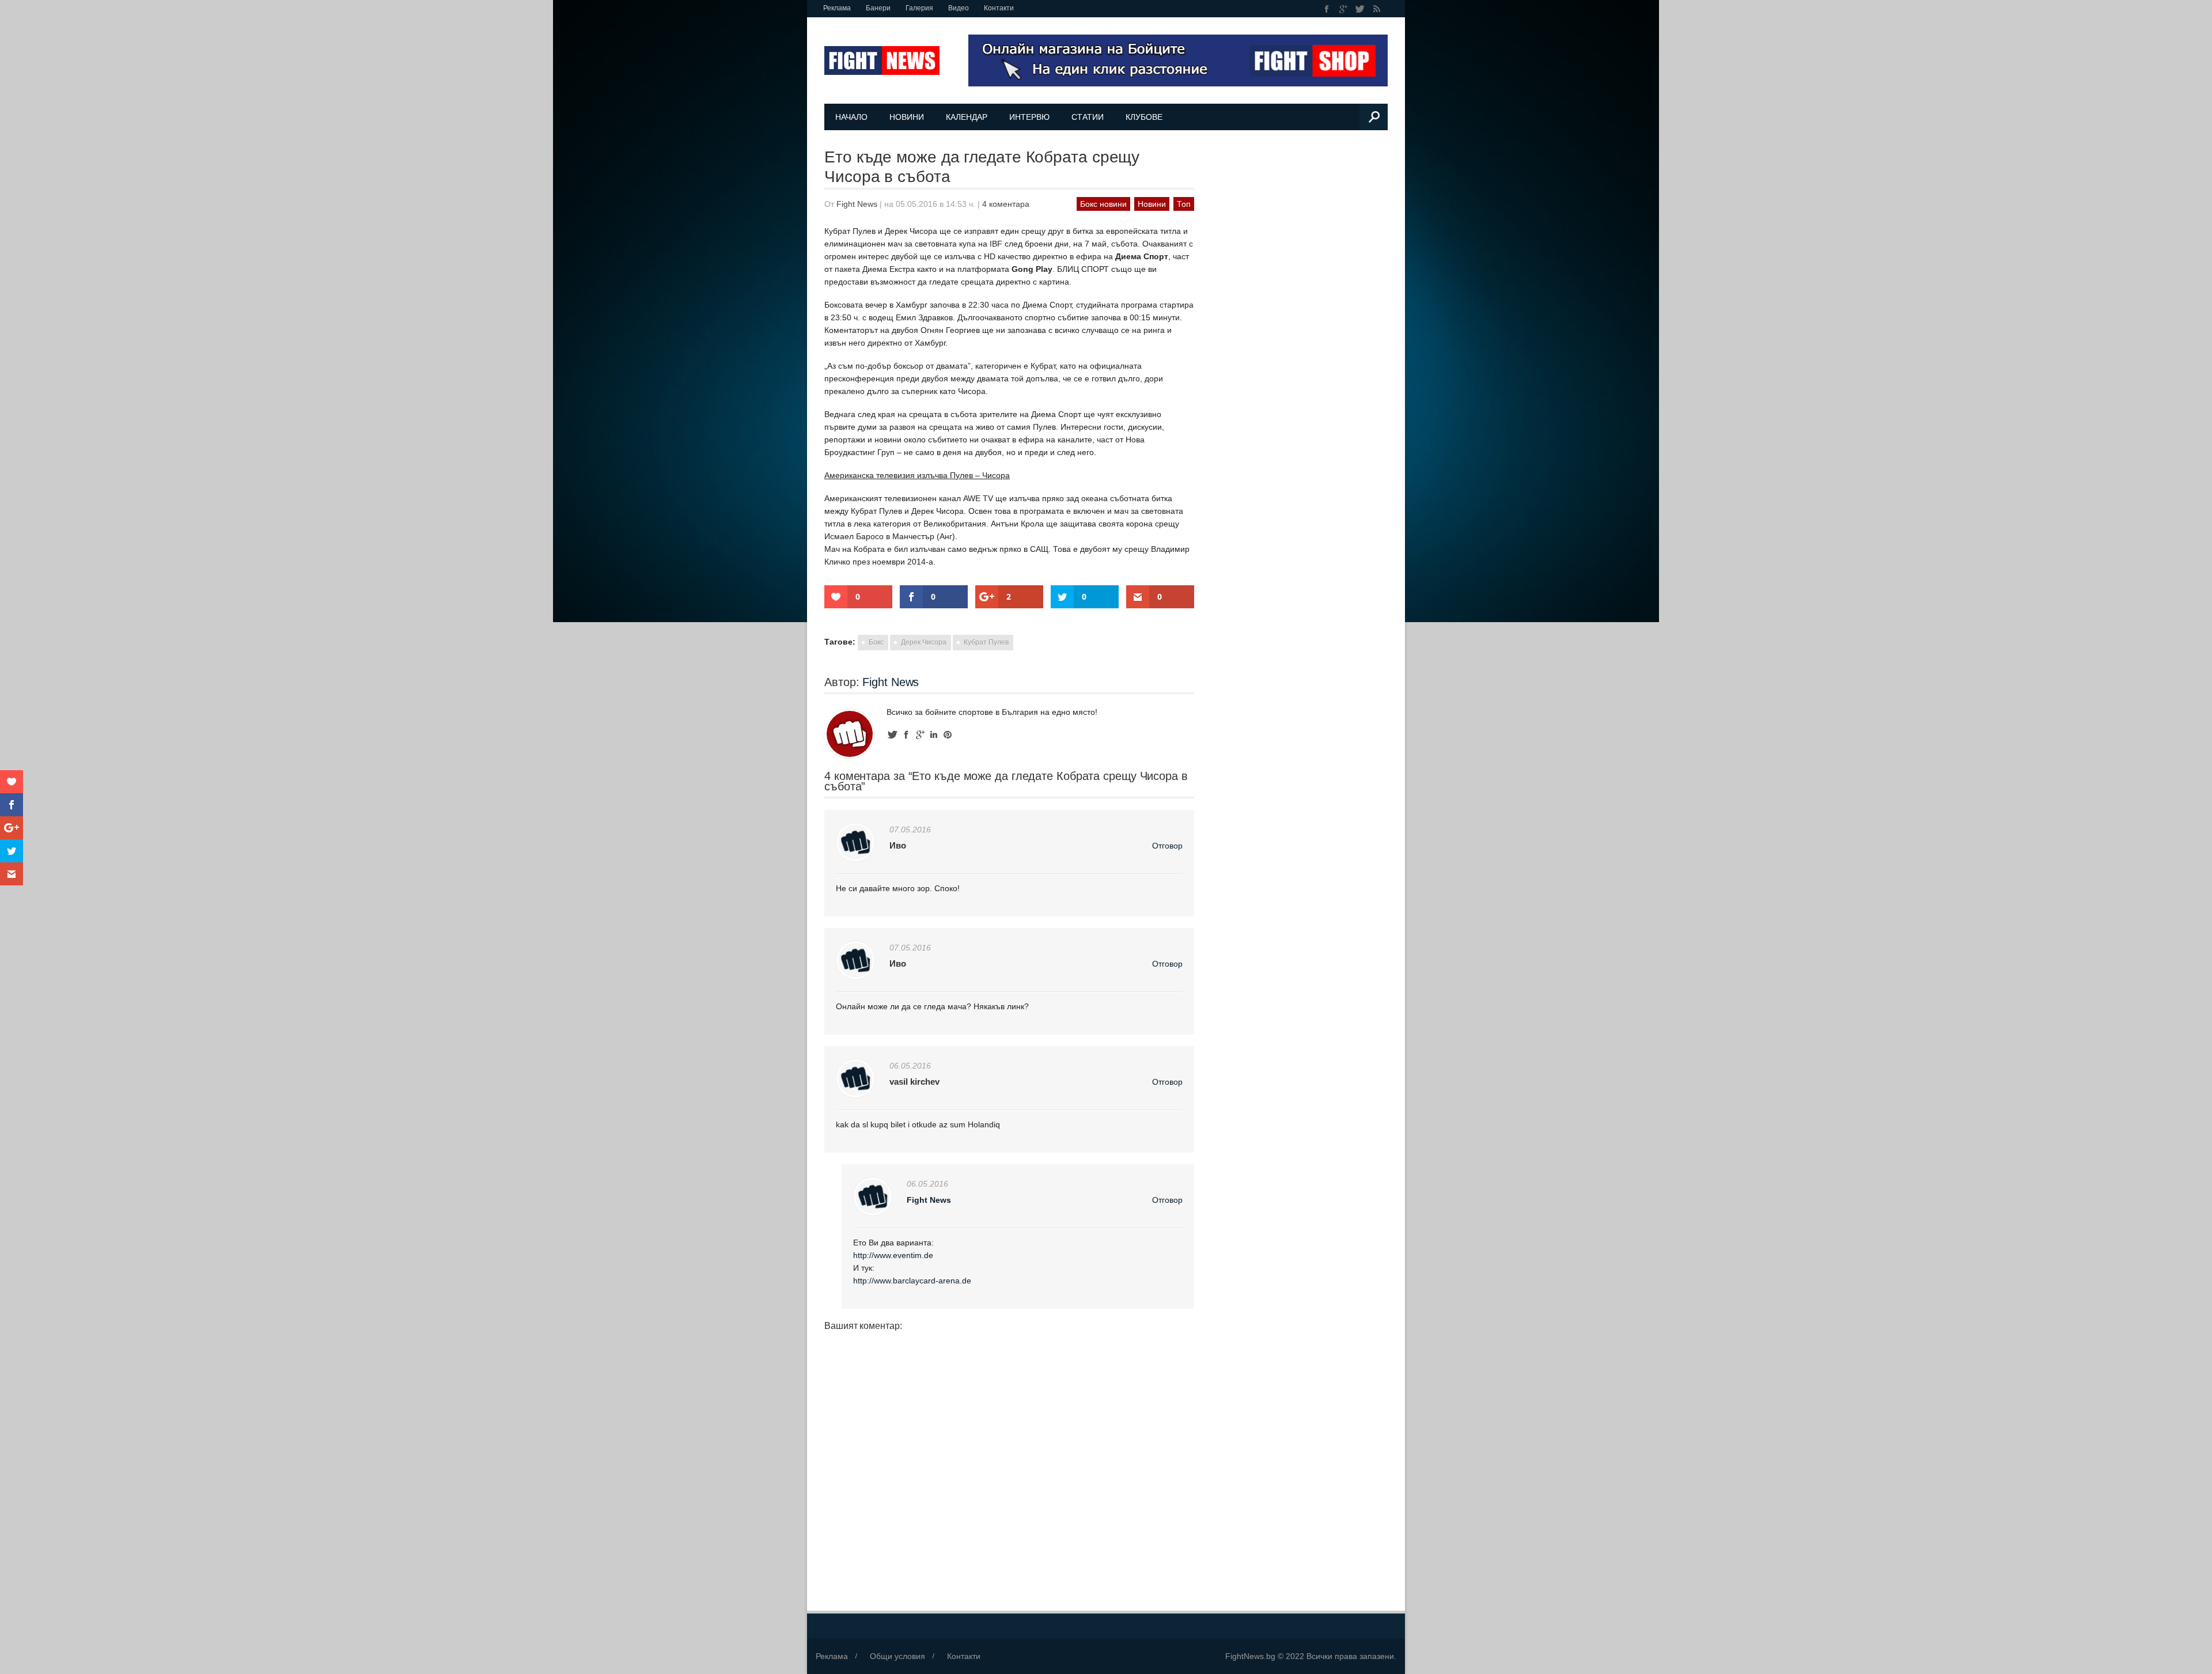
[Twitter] (1360, 9)
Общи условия (897, 1656)
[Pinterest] (948, 735)
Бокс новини (1103, 204)
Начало (851, 117)
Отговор (1167, 846)
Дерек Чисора (924, 642)
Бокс (876, 642)
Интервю (1029, 117)
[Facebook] (1327, 9)
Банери (878, 8)
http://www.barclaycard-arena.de (912, 1281)
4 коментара (1006, 204)
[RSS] (1376, 9)
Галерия (919, 8)
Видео (959, 8)
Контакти (999, 8)
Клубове (1144, 117)
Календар (967, 117)
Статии (1088, 117)
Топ (1184, 204)
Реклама (837, 8)
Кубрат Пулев (986, 642)
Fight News (857, 204)
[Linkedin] (934, 735)
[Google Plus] (1344, 9)
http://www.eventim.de (893, 1255)
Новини (907, 117)
